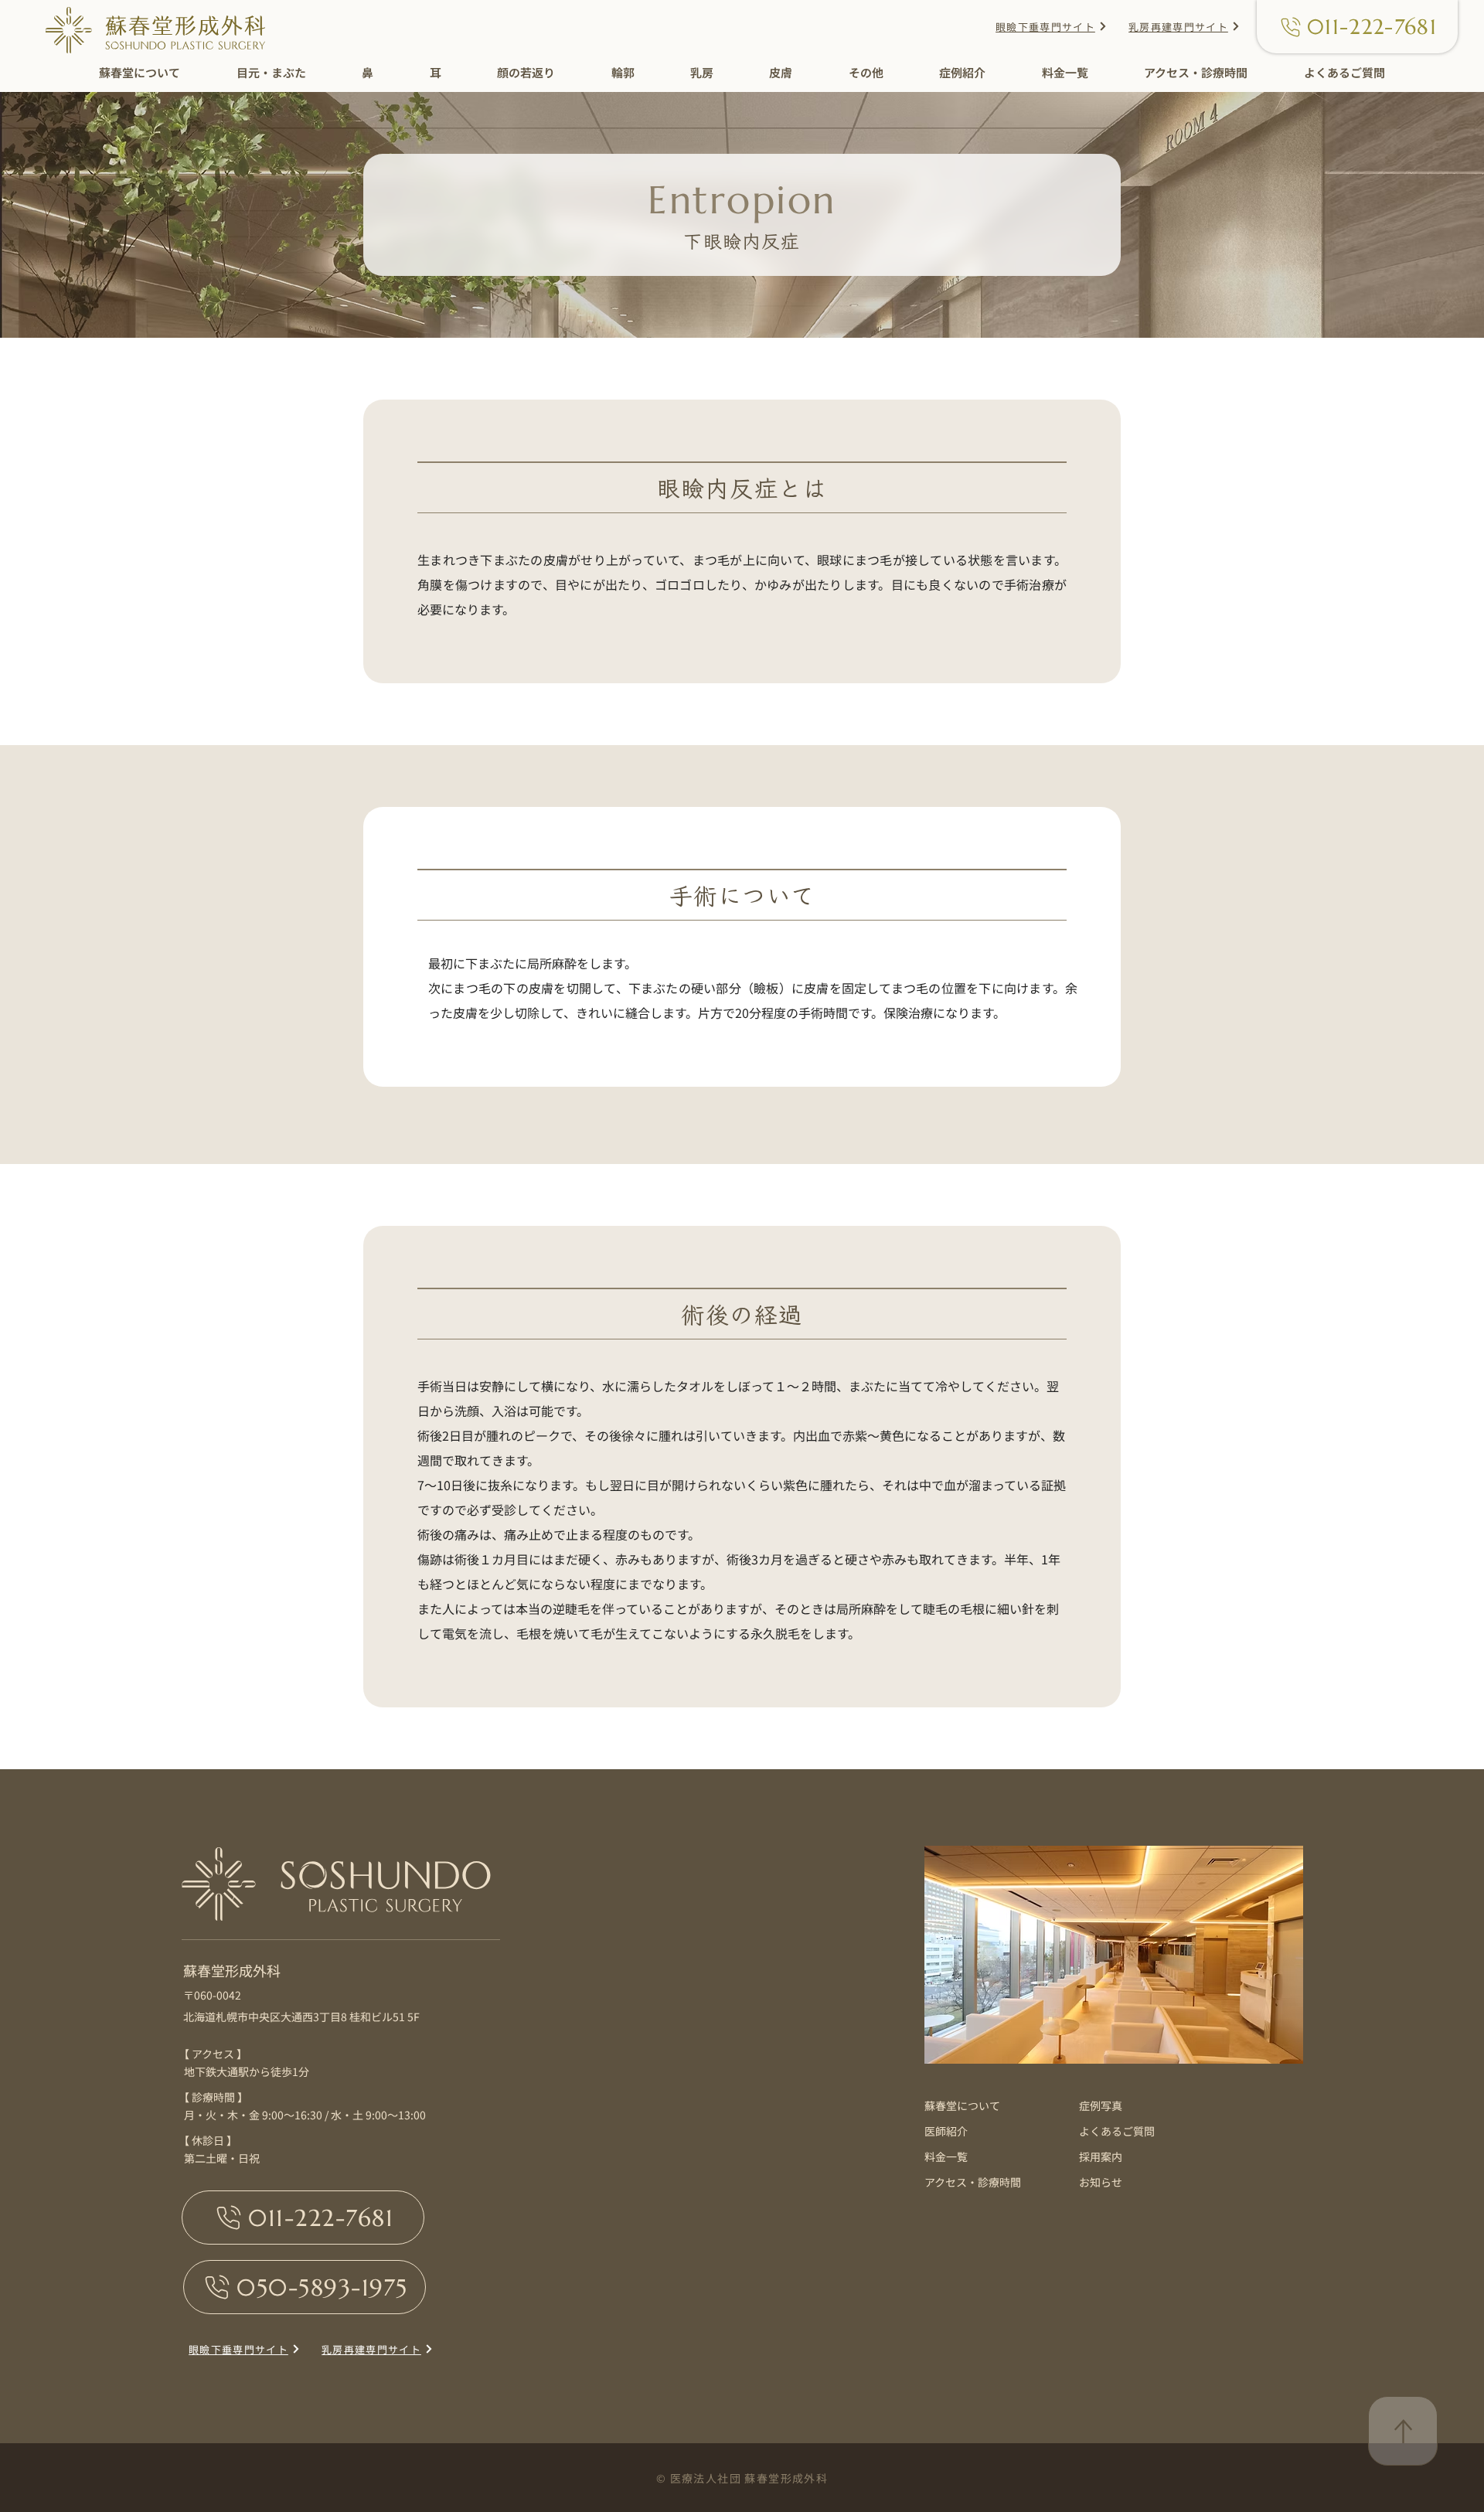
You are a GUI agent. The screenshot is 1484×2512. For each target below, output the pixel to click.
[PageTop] (1403, 2431)
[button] (140, 74)
